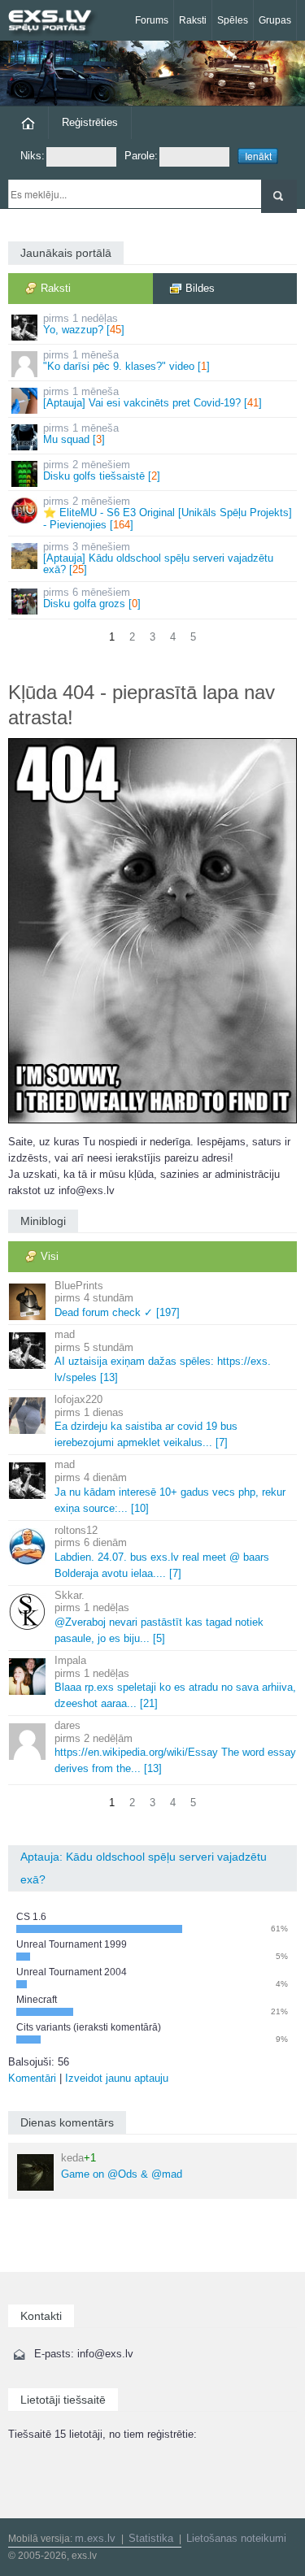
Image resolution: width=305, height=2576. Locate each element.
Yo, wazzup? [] (84, 324)
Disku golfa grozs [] (92, 598)
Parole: (141, 156)
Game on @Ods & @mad (122, 2166)
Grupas (275, 20)
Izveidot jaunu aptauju (117, 2078)
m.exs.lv (95, 2538)
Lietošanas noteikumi (236, 2538)
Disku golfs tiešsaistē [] (102, 470)
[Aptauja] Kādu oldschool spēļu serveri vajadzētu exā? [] (158, 558)
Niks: (33, 156)
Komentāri (32, 2078)
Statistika (151, 2538)
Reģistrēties (90, 122)
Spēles (233, 20)
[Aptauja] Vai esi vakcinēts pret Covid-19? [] (152, 397)
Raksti (193, 20)
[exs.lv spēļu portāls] (57, 22)
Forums (152, 20)
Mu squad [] (81, 434)
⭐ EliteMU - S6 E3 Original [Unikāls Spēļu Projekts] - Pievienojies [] (168, 513)
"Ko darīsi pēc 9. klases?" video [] (126, 361)
